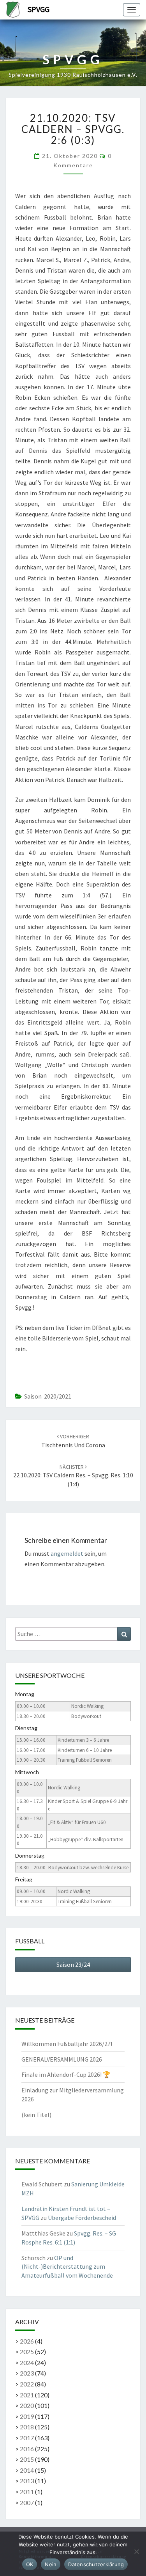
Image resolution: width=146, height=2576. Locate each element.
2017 (27, 2438)
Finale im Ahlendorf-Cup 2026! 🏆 (66, 2074)
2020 (27, 2405)
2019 (27, 2416)
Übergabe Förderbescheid (82, 2218)
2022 (27, 2384)
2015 (27, 2459)
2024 (27, 2362)
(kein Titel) (36, 2115)
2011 (27, 2492)
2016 (27, 2449)
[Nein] (136, 2551)
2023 (27, 2373)
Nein (51, 2564)
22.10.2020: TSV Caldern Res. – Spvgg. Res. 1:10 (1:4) (73, 1476)
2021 (27, 2395)
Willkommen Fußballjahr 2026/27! (67, 2044)
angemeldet (67, 1553)
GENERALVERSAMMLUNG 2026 (62, 2059)
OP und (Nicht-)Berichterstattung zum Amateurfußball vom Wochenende (67, 2267)
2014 (27, 2470)
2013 (27, 2481)
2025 (27, 2352)
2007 (27, 2502)
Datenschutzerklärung (96, 2564)
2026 (27, 2341)
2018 (27, 2427)
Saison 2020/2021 (48, 1396)
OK (30, 2564)
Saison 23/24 (73, 1964)
